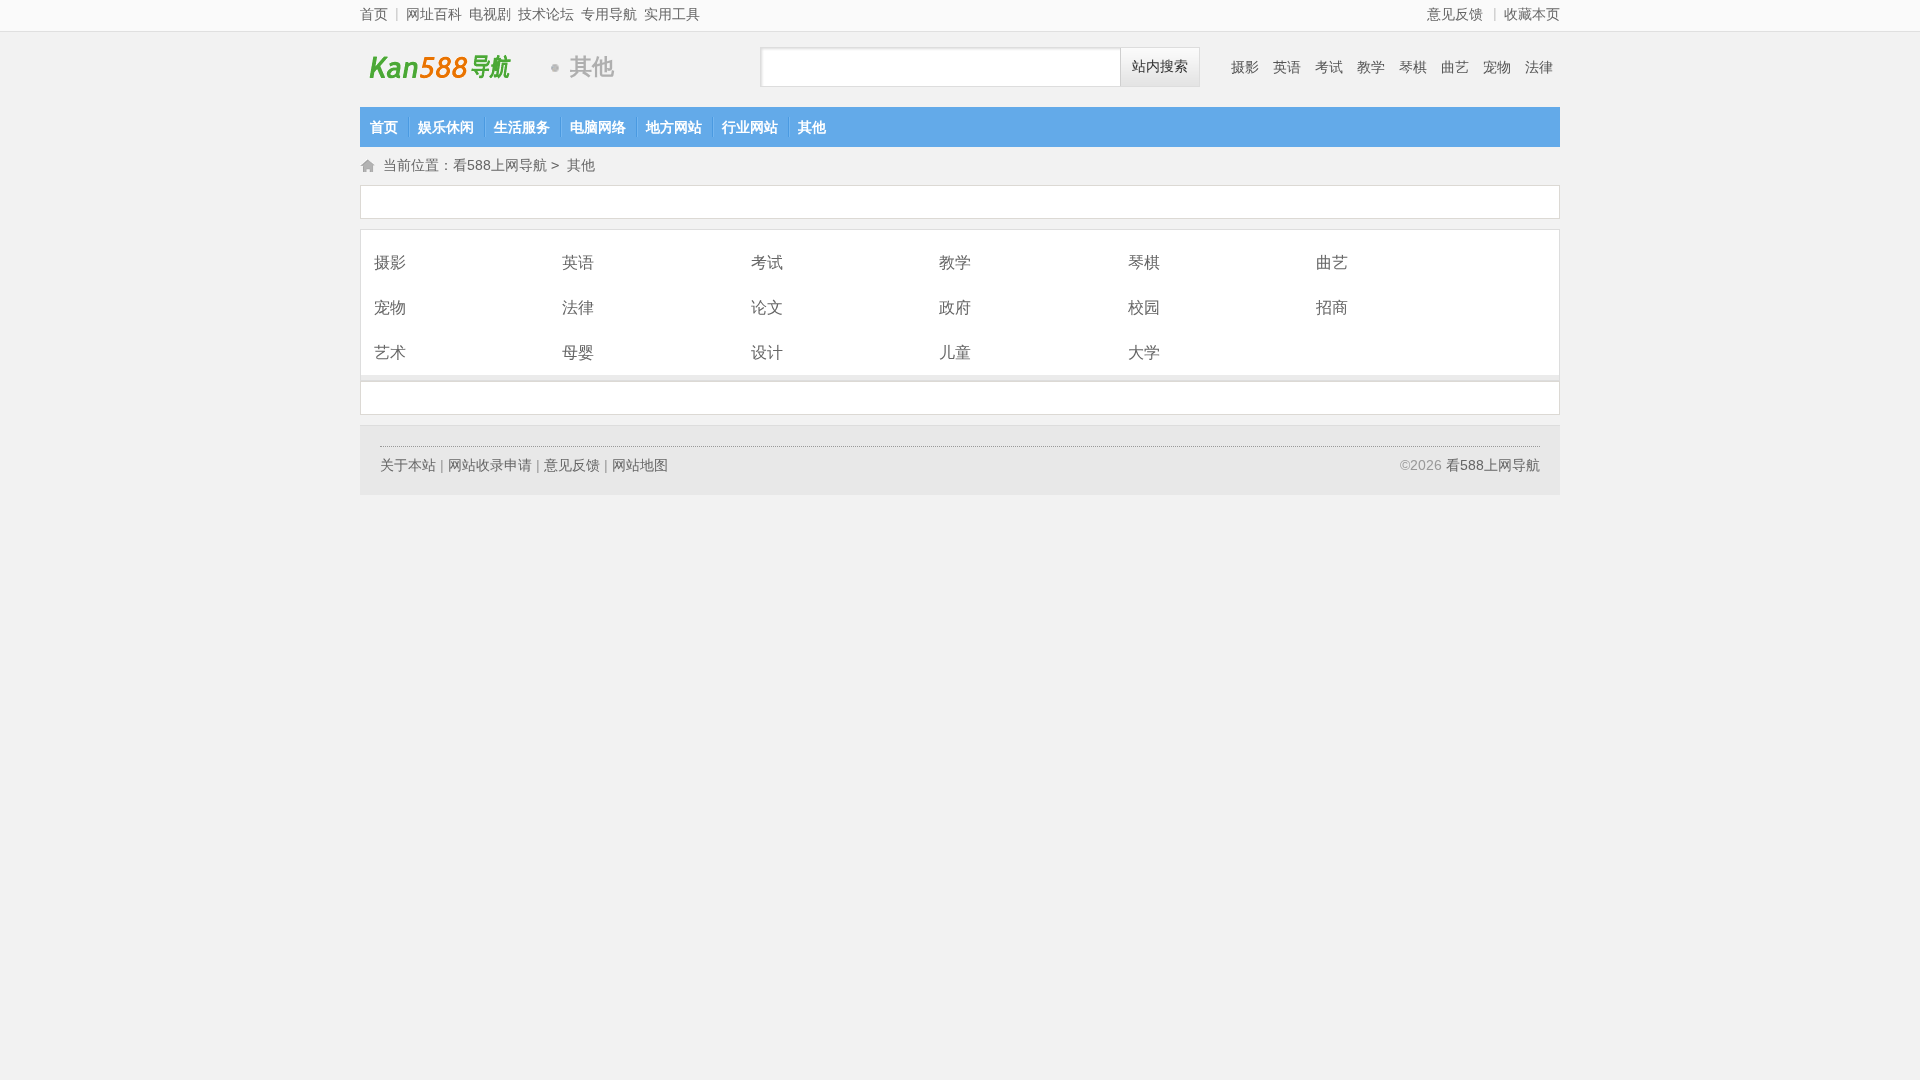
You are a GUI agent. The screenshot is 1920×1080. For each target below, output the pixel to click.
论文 (767, 307)
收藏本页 (1532, 14)
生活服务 (522, 127)
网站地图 (640, 465)
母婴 (578, 352)
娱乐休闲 (446, 127)
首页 (374, 14)
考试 (1329, 67)
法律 (1539, 67)
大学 (1144, 352)
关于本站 (408, 465)
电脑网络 (598, 127)
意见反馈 (1455, 14)
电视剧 (490, 14)
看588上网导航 (450, 67)
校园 (1144, 307)
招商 (1332, 307)
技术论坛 (546, 14)
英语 (1287, 67)
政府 (955, 307)
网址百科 (434, 14)
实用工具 (672, 14)
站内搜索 (1160, 66)
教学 (1371, 67)
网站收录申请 (490, 465)
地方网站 (674, 127)
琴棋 (1413, 67)
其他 (812, 127)
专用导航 (609, 14)
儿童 (955, 352)
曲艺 (1455, 67)
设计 (767, 352)
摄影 (1245, 67)
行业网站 (750, 127)
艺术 (390, 352)
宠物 (1497, 67)
